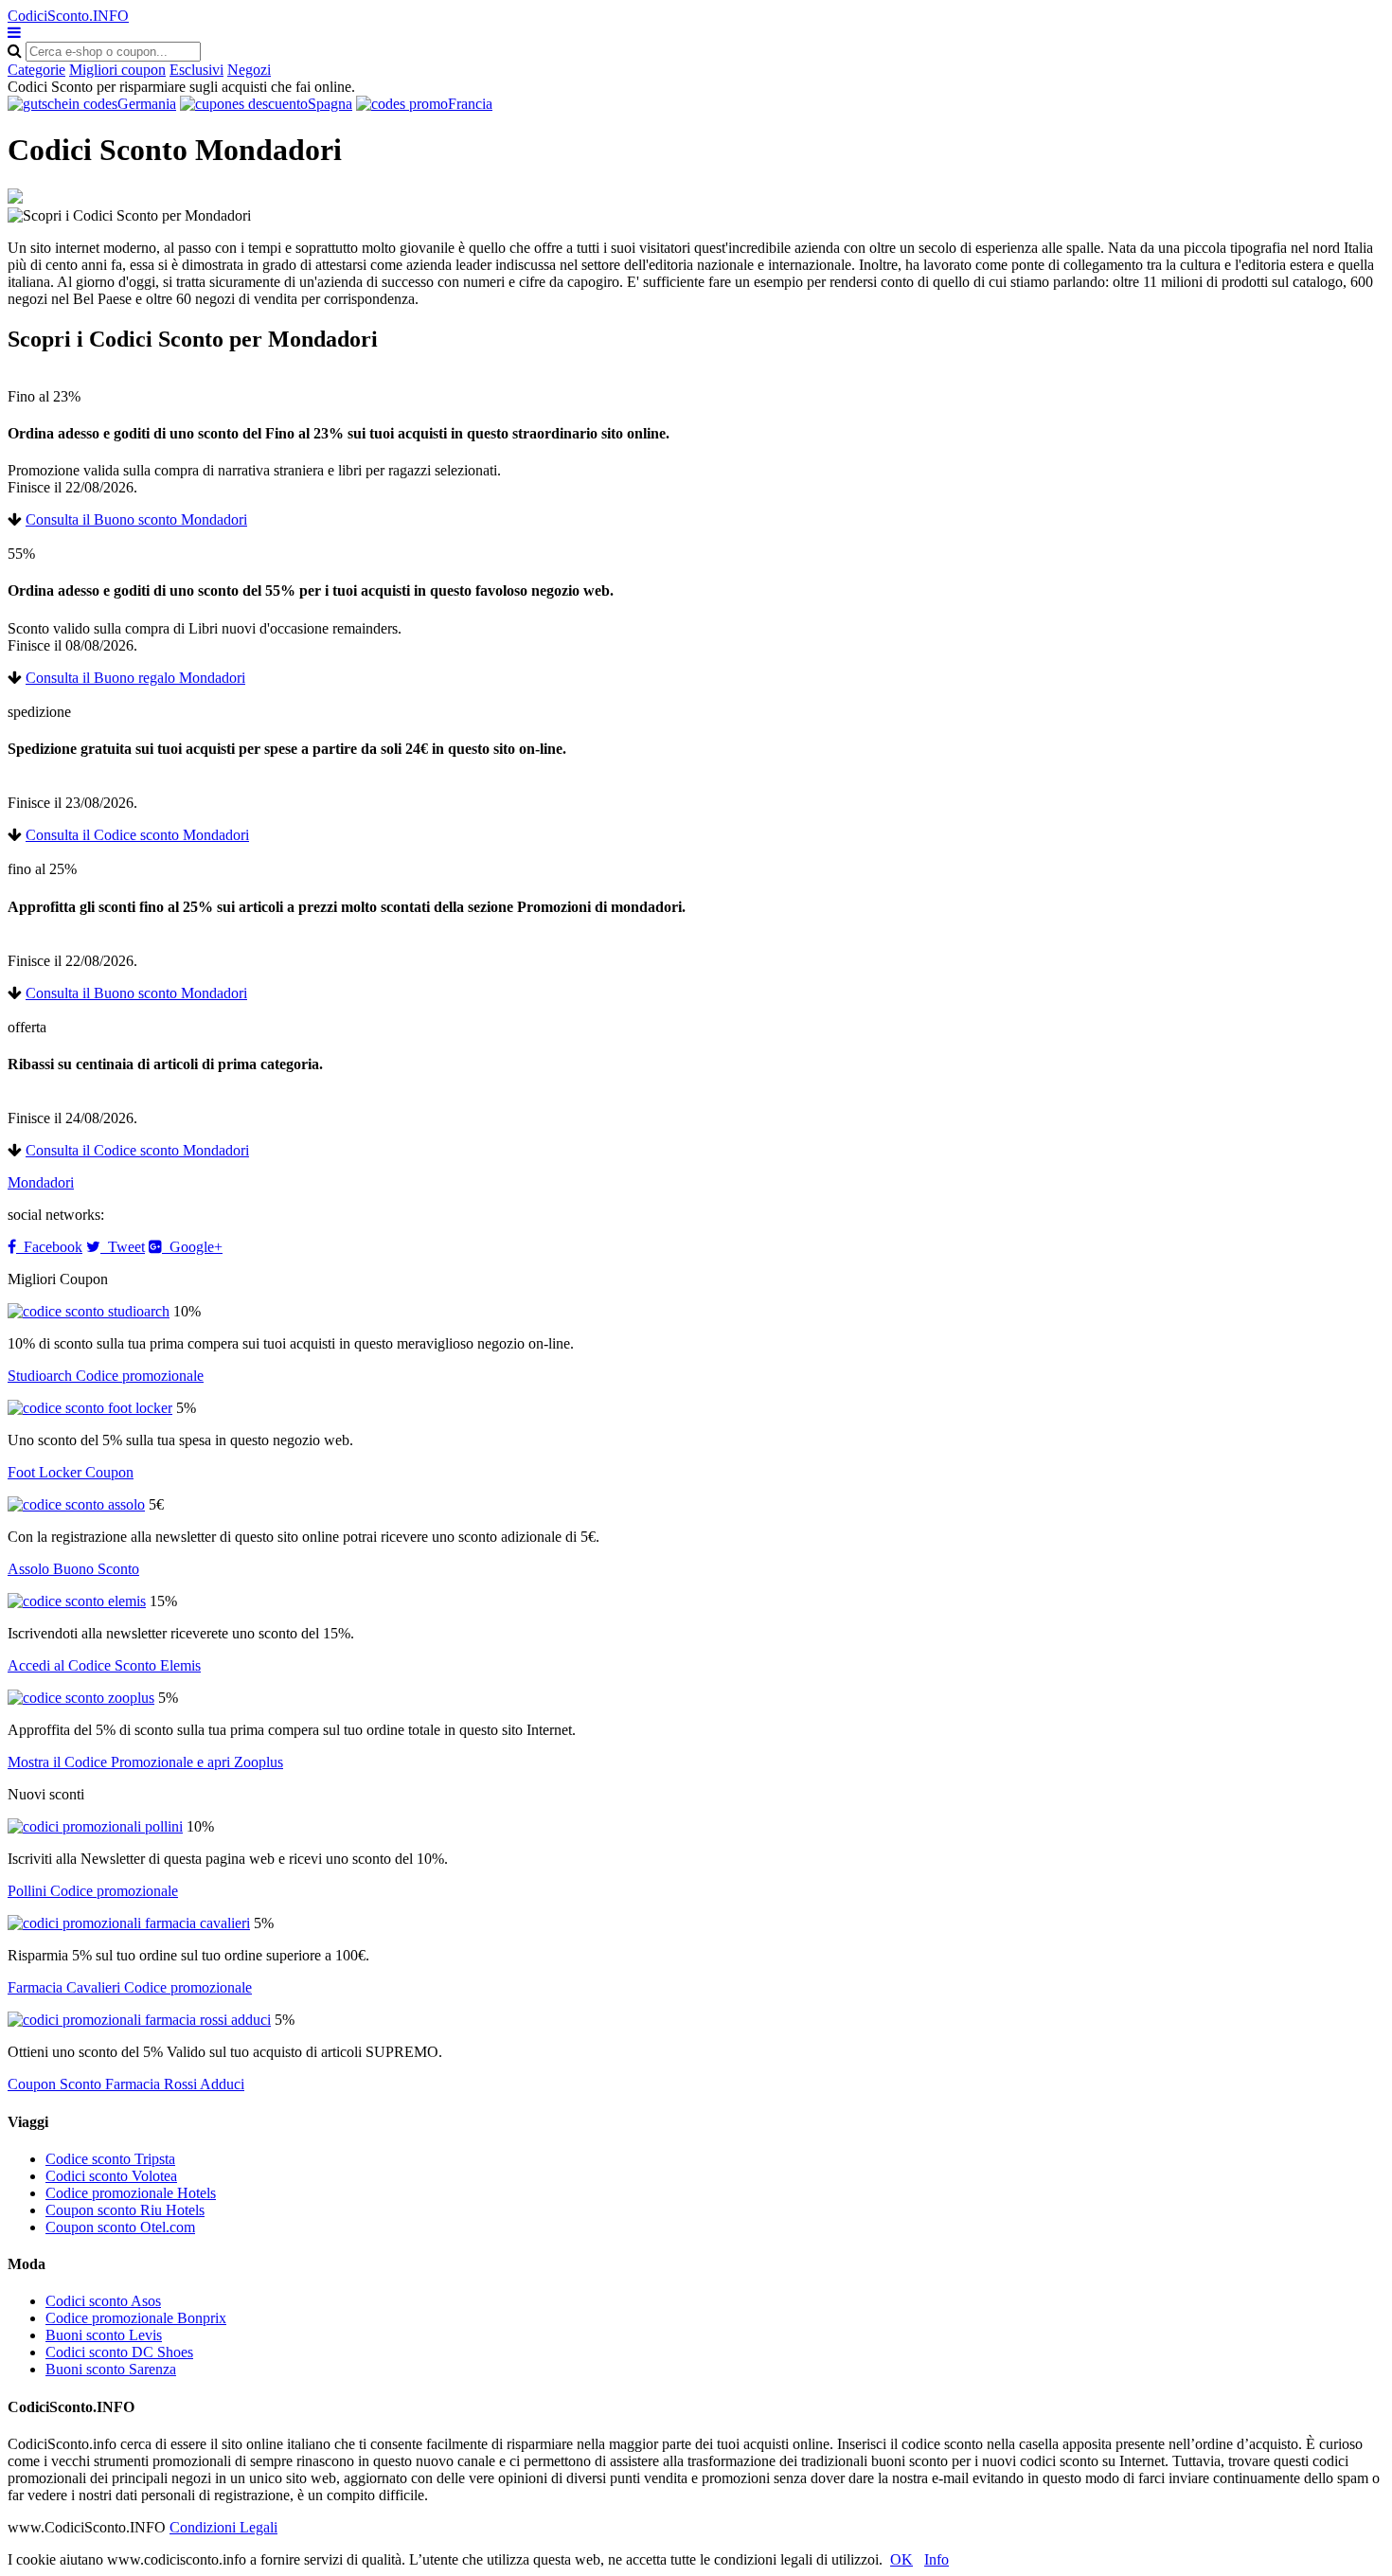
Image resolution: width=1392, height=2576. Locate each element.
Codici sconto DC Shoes (119, 2352)
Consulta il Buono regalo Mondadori (135, 678)
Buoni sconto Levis (104, 2335)
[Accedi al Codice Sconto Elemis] (77, 1601)
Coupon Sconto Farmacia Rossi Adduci (126, 2084)
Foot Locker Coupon (71, 1472)
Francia (470, 104)
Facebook (49, 1247)
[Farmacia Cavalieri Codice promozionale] (129, 1923)
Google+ (192, 1247)
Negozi (249, 70)
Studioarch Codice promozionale (106, 1376)
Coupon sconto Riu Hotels (125, 2210)
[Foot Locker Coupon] (90, 1408)
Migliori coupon (117, 70)
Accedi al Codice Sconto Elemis (104, 1665)
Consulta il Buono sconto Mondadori (136, 519)
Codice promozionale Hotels (131, 2193)
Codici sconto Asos (103, 2301)
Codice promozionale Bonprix (136, 2318)
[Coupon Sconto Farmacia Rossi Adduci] (139, 2020)
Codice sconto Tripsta (110, 2159)
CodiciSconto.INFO (68, 16)
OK (901, 2559)
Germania (147, 104)
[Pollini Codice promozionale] (95, 1826)
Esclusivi (196, 70)
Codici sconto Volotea (111, 2176)
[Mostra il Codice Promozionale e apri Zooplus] (81, 1698)
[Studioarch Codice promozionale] (89, 1311)
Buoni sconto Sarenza (111, 2369)
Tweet (123, 1247)
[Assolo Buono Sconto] (76, 1504)
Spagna (330, 104)
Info (937, 2559)
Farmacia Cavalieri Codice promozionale (130, 1987)
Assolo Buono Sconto (73, 1569)
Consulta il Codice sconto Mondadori (137, 835)
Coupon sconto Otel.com (120, 2227)
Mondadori (41, 1182)
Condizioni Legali (223, 2527)
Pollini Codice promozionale (93, 1891)
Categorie (36, 70)
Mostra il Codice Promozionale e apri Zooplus (145, 1762)
